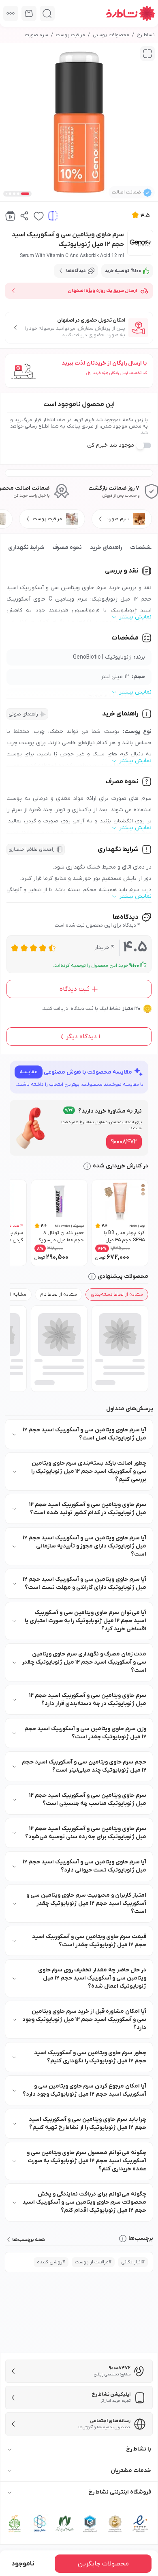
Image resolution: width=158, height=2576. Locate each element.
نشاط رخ (146, 35)
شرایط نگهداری (26, 548)
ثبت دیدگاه (75, 989)
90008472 (124, 1142)
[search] (47, 13)
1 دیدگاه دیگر (83, 1037)
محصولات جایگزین (103, 2564)
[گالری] (147, 54)
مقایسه (29, 1072)
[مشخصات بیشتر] (11, 13)
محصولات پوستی (111, 35)
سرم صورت (36, 35)
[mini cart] (29, 13)
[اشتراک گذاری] (25, 216)
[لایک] (39, 216)
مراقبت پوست (70, 35)
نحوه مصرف (67, 548)
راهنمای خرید (106, 548)
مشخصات (142, 548)
